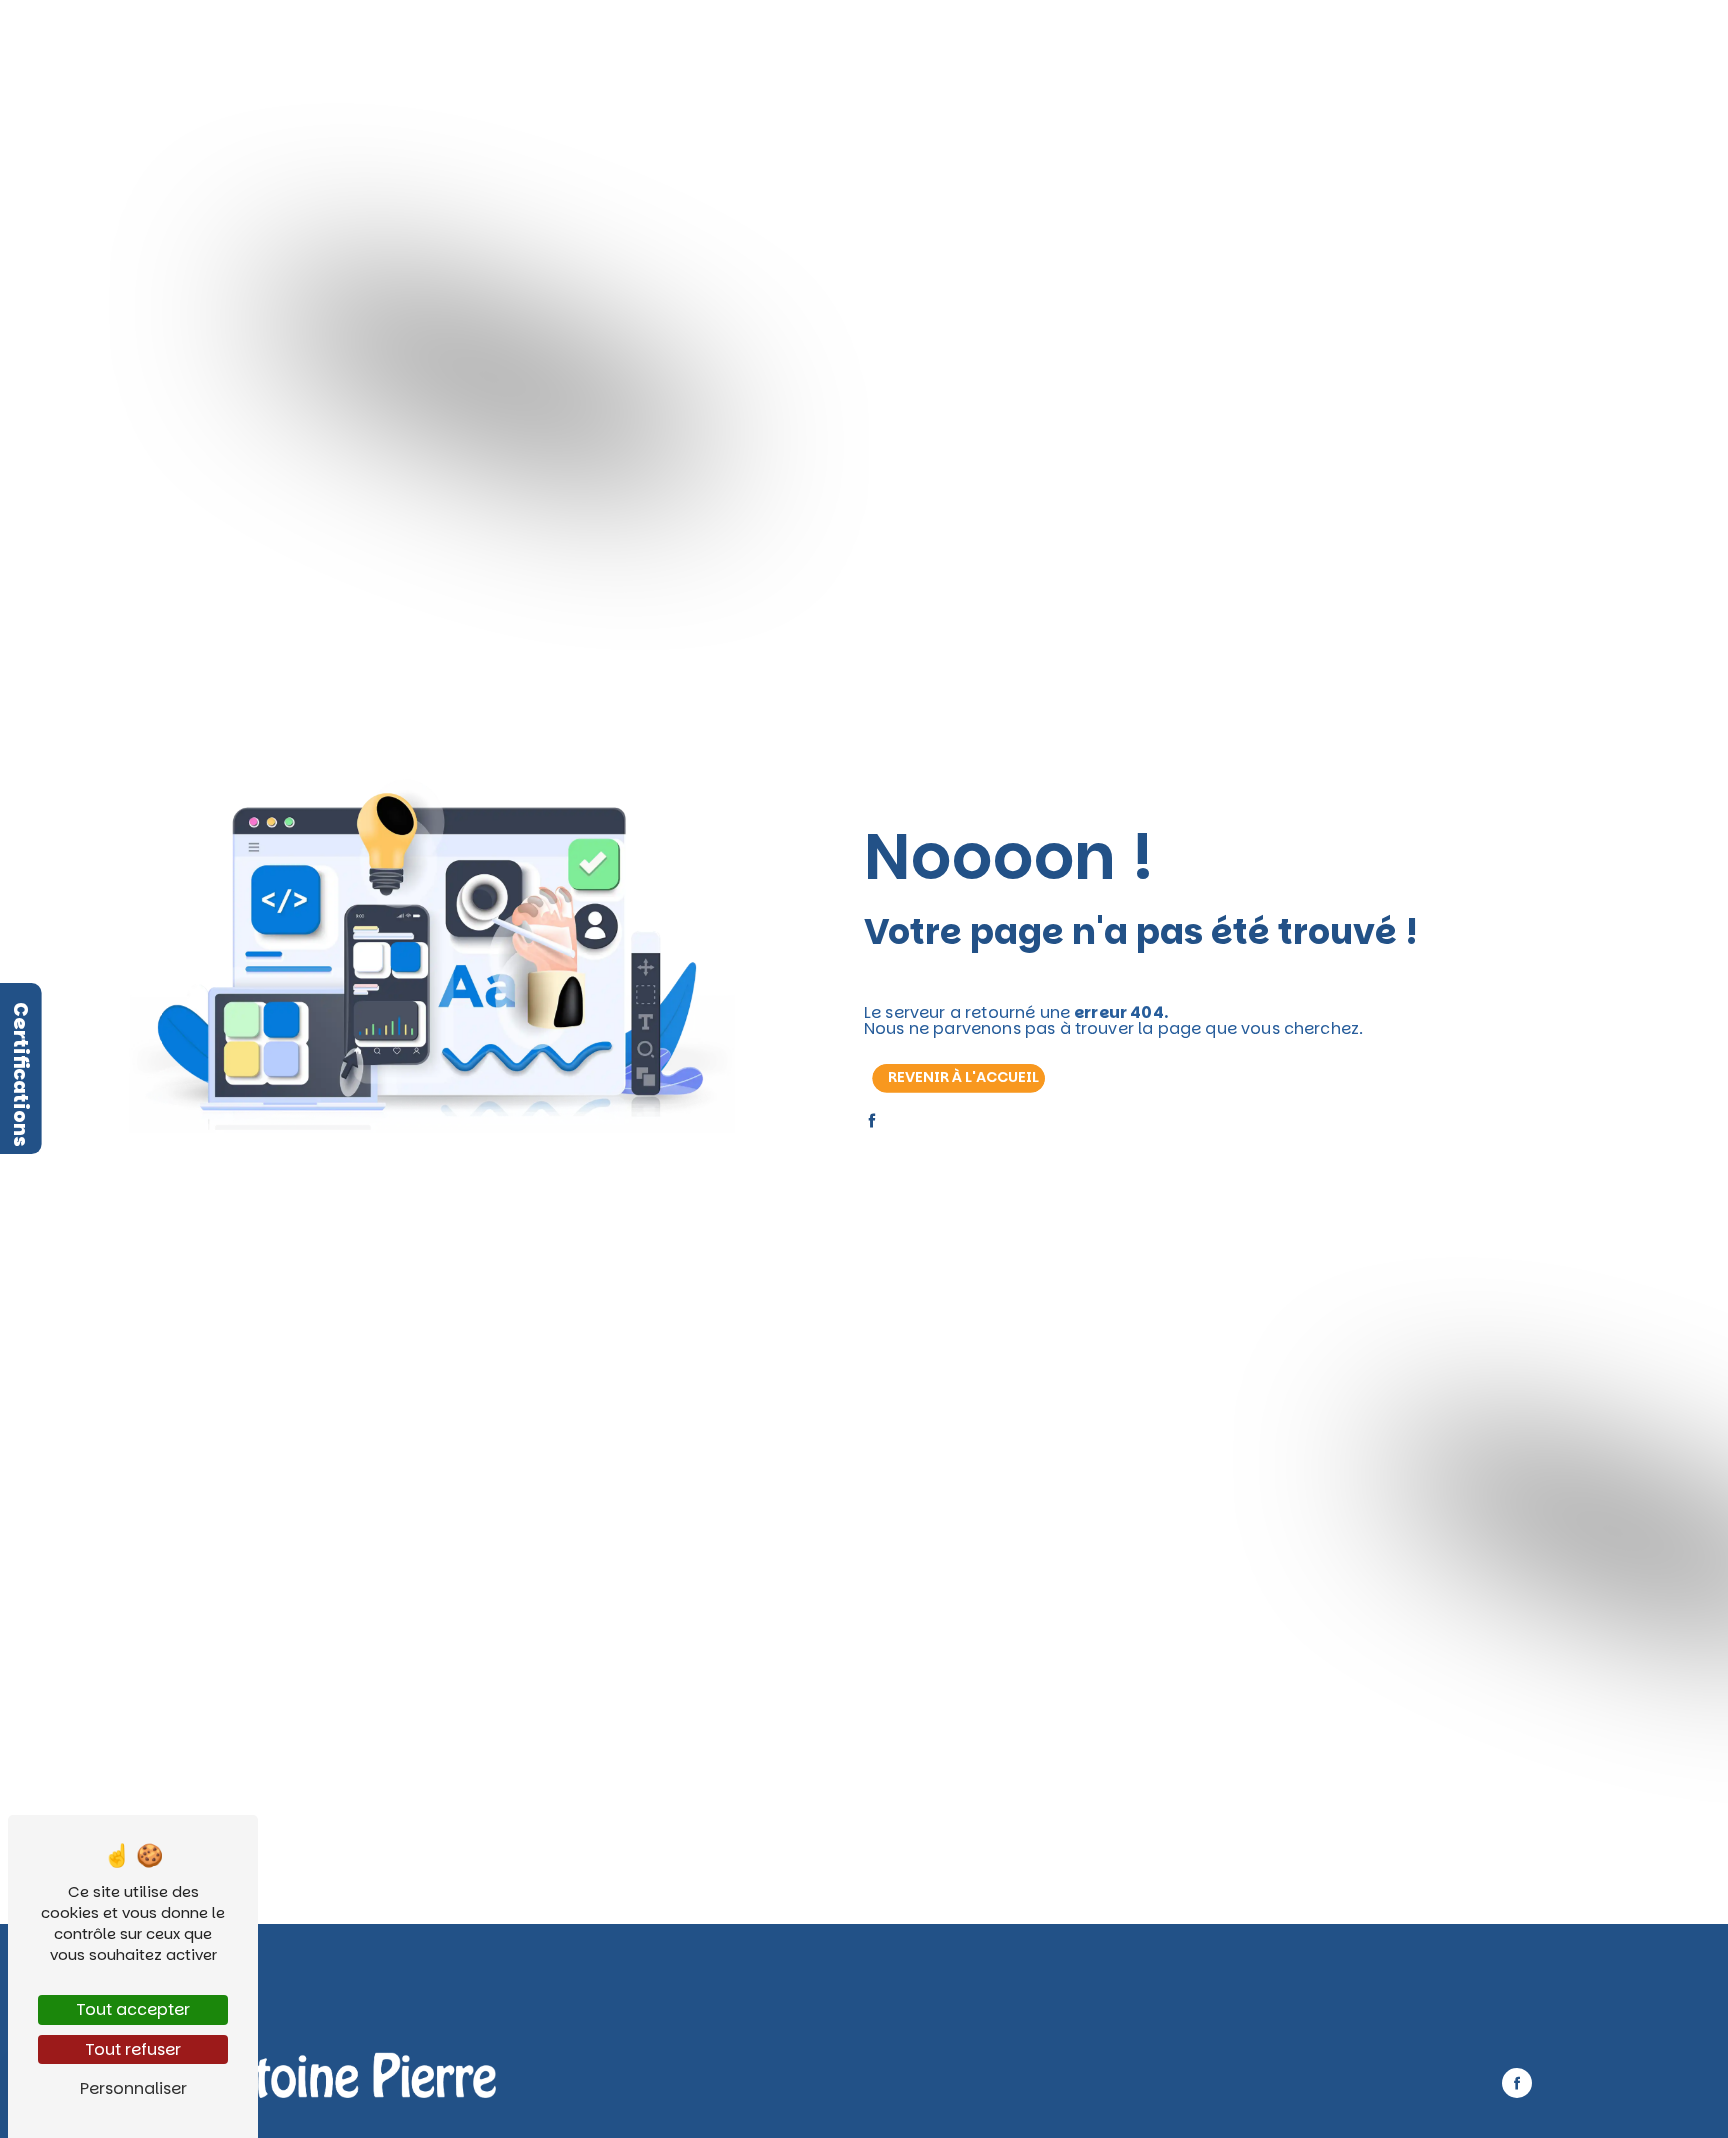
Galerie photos (1078, 39)
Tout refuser (133, 2049)
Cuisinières (659, 39)
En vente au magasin (940, 39)
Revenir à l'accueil (963, 1077)
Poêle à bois (562, 39)
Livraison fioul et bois (783, 39)
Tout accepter (133, 2009)
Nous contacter (1200, 39)
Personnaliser (133, 2088)
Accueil (476, 39)
